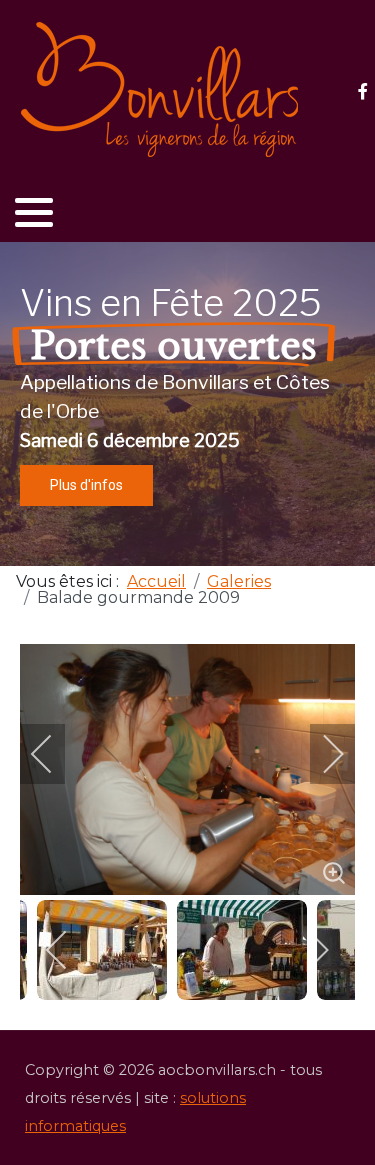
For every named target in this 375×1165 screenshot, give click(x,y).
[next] (320, 754)
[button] (34, 212)
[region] (187, 404)
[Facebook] (362, 91)
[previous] (55, 754)
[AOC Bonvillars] (160, 90)
